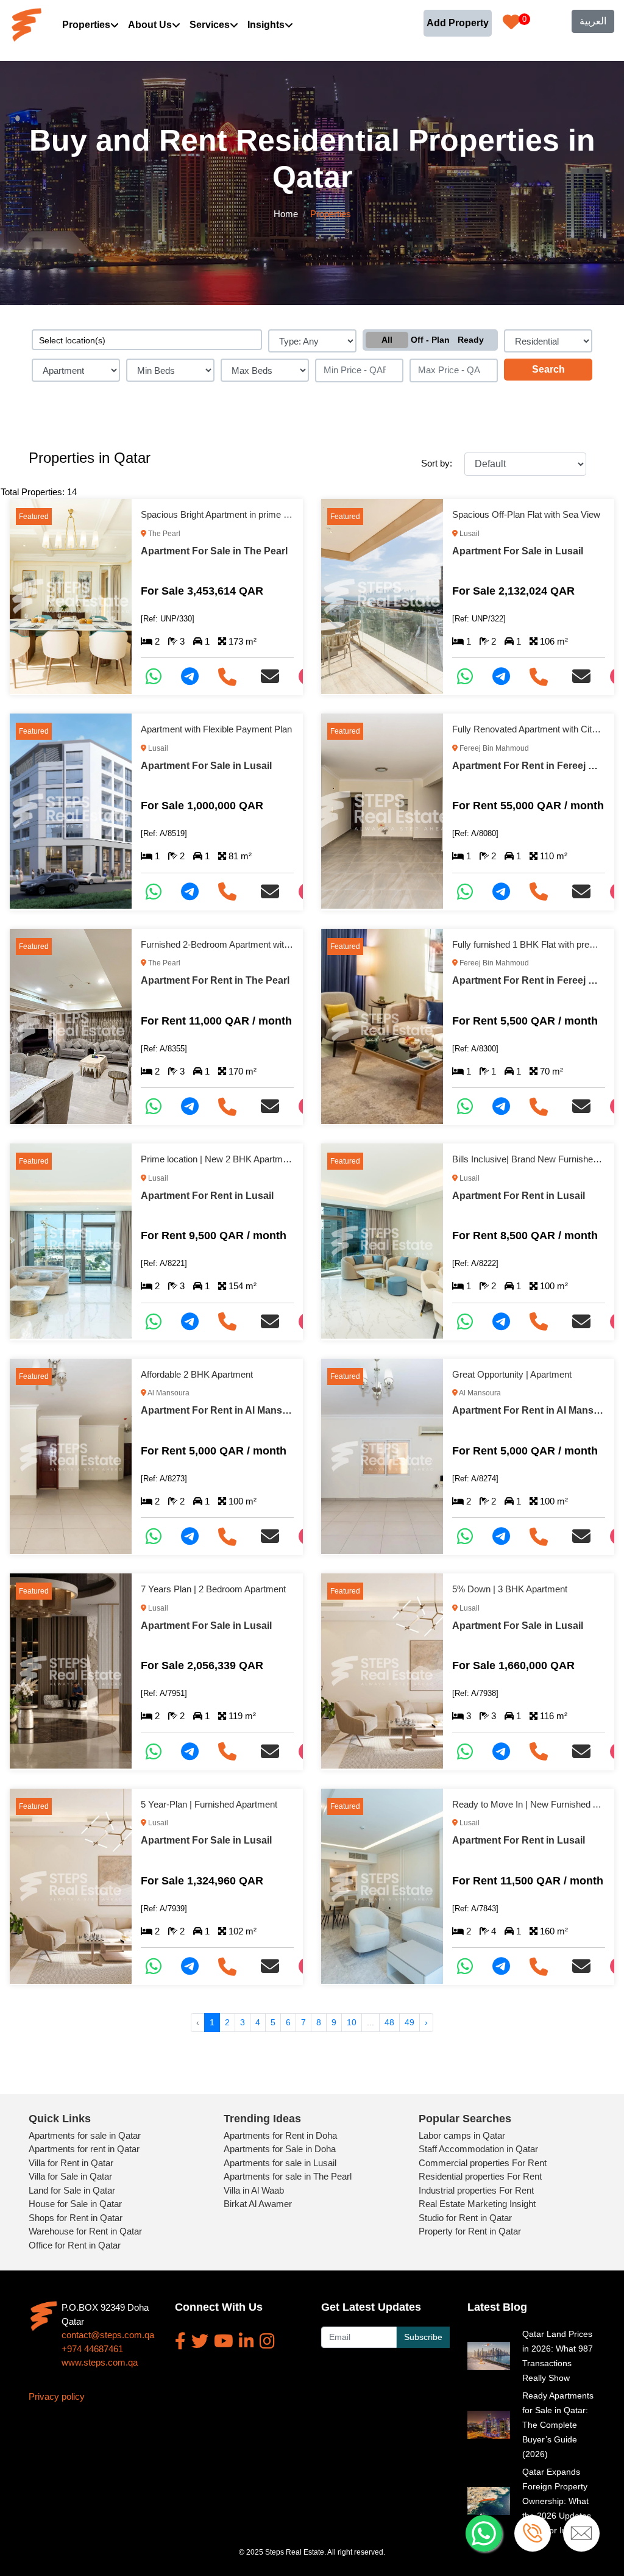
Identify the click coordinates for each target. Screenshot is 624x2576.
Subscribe (423, 2337)
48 (389, 2022)
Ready (471, 340)
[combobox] (147, 340)
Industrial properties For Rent (476, 2190)
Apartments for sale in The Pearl (288, 2176)
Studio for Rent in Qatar (465, 2218)
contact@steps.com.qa (108, 2335)
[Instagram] (267, 2341)
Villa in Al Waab (254, 2190)
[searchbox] (147, 340)
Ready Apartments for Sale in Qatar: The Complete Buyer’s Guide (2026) (558, 2425)
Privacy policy (57, 2396)
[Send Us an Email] (275, 677)
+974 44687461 (92, 2349)
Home (286, 214)
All (387, 340)
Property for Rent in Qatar (470, 2231)
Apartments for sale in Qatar (85, 2135)
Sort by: (437, 463)
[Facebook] (180, 2341)
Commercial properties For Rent (483, 2163)
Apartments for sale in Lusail (280, 2163)
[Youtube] (224, 2341)
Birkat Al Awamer (258, 2204)
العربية (593, 21)
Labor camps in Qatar (462, 2135)
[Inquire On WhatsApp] (158, 677)
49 (409, 2022)
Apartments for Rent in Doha (280, 2135)
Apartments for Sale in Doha (280, 2149)
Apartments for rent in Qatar (84, 2149)
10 (352, 2022)
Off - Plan (430, 340)
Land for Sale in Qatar (72, 2190)
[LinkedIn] (246, 2341)
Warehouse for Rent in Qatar (85, 2231)
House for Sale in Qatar (75, 2204)
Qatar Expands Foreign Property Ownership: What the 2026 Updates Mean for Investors (558, 2501)
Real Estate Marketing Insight (477, 2204)
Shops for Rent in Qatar (76, 2218)
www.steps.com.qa (100, 2362)
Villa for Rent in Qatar (71, 2163)
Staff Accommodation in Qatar (478, 2149)
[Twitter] (200, 2341)
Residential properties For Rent (480, 2176)
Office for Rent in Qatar (75, 2245)
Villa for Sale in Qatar (70, 2176)
